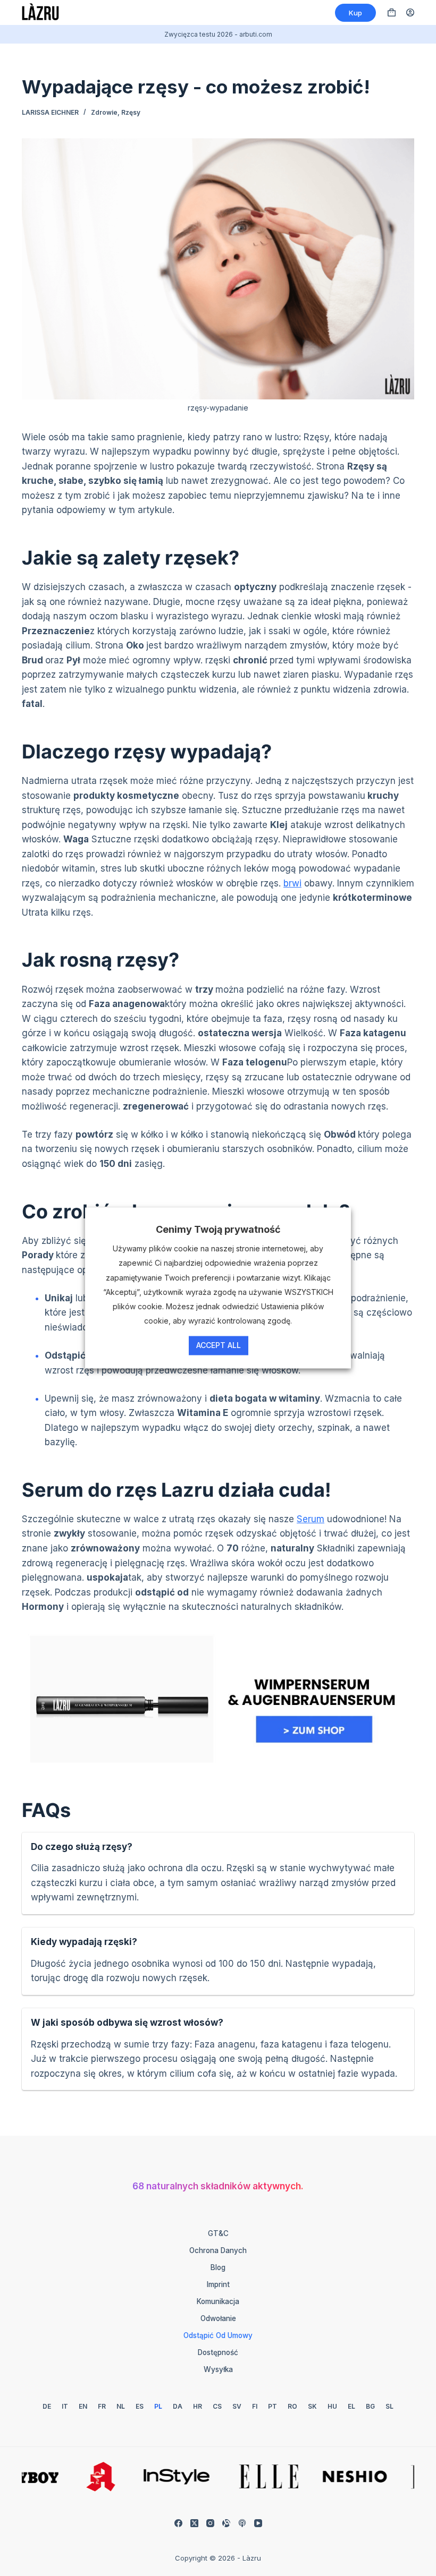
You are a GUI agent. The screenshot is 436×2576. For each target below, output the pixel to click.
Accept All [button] (219, 1346)
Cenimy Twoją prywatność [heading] (218, 1229)
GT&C (218, 2233)
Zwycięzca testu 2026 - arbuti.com (218, 34)
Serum (311, 1519)
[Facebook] (178, 2523)
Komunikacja (218, 2301)
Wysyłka (218, 2369)
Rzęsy (131, 112)
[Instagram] (210, 2523)
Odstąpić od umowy (218, 2335)
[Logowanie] (410, 12)
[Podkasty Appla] (242, 2523)
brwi (292, 883)
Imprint (218, 2284)
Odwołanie (218, 2318)
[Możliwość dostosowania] (226, 2523)
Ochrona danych (218, 2250)
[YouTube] (258, 2523)
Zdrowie (104, 112)
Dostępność (218, 2352)
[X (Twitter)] (194, 2523)
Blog (218, 2267)
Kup (355, 13)
